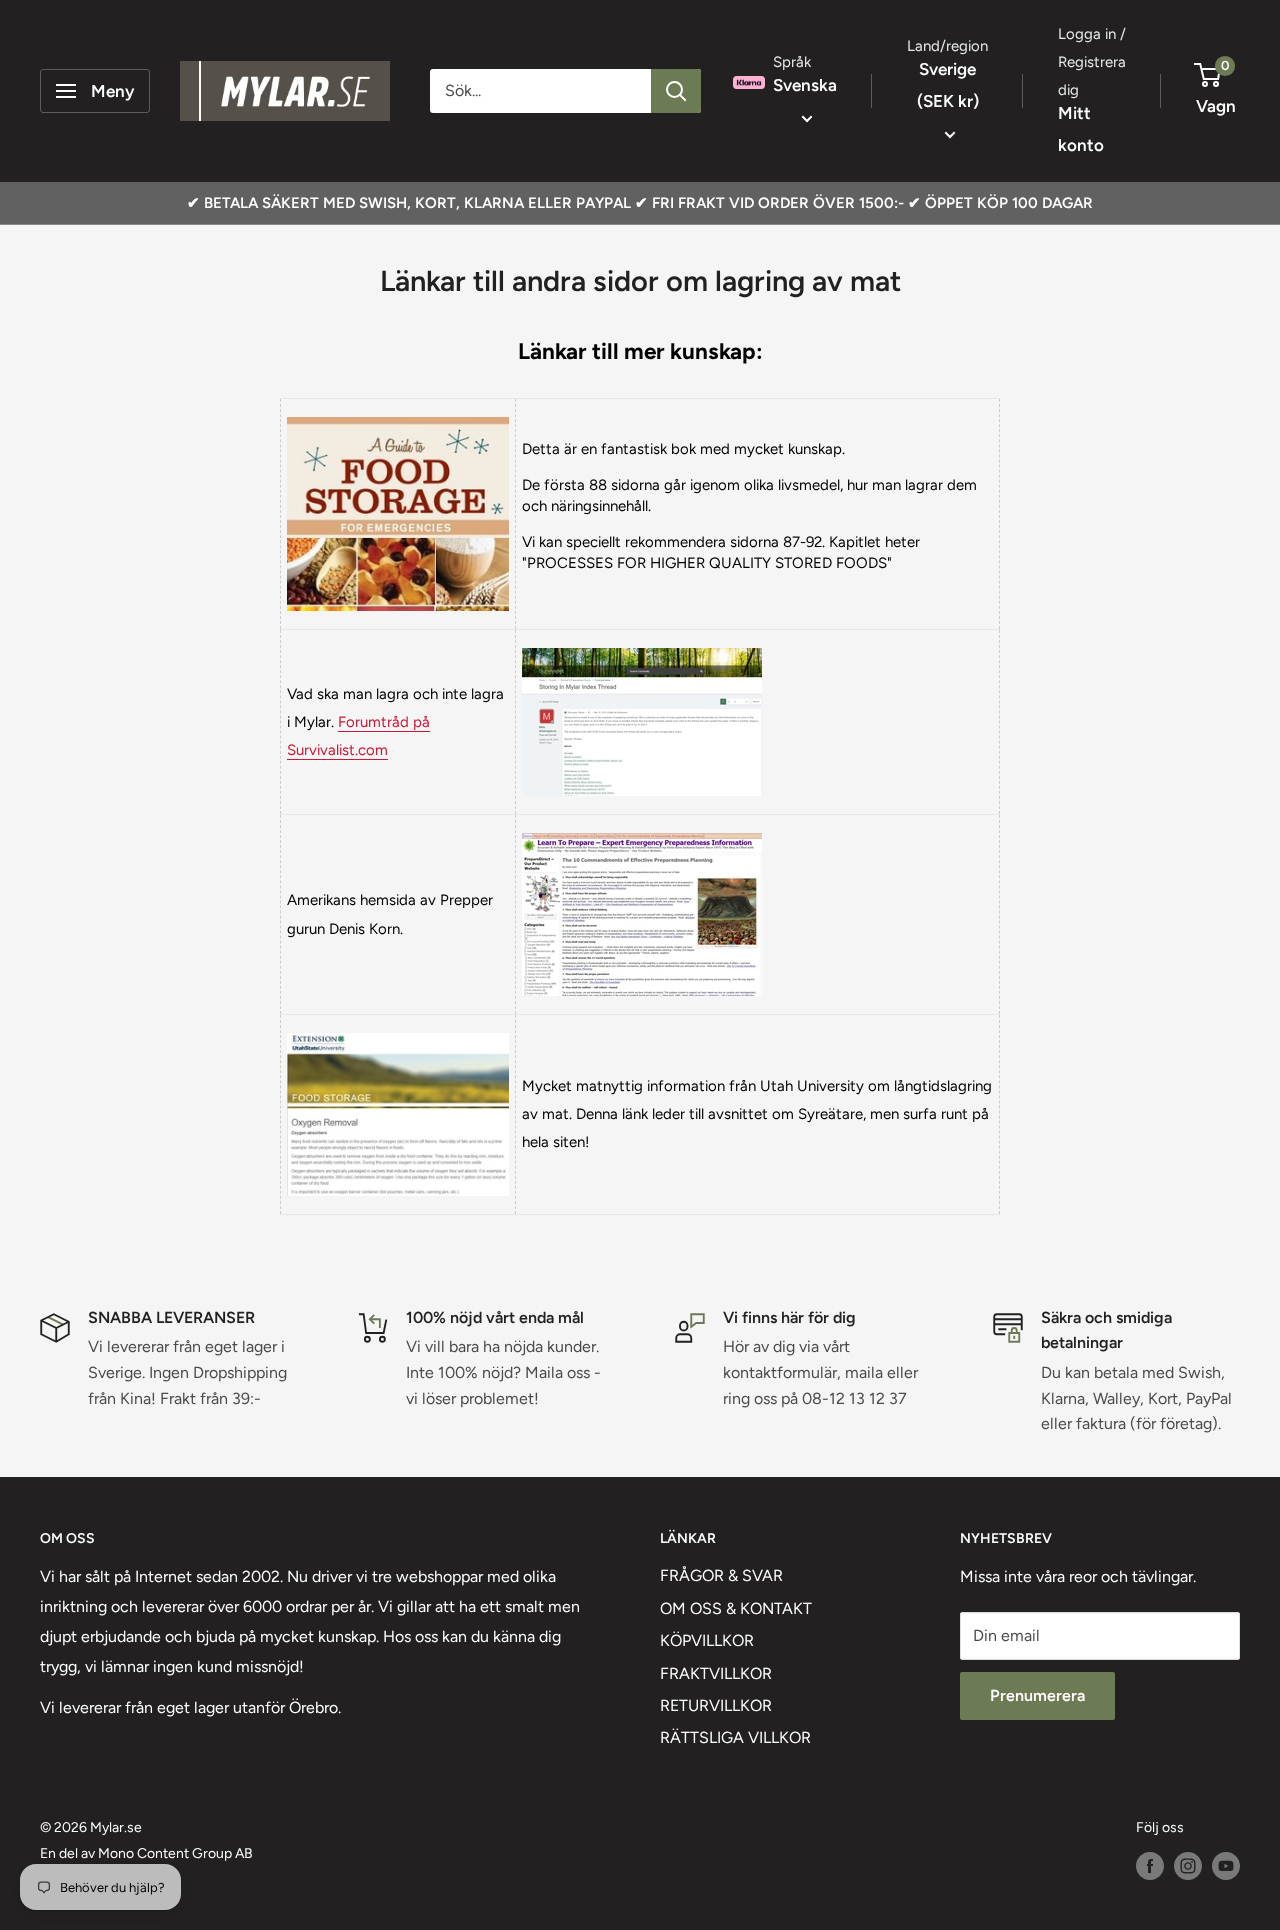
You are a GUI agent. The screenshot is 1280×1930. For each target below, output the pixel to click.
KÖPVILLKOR (707, 1640)
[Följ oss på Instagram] (1188, 1866)
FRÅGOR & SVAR (721, 1575)
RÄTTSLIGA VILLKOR (735, 1737)
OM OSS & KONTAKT (736, 1608)
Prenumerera (1037, 1695)
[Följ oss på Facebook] (1150, 1866)
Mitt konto (1081, 129)
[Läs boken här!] (398, 416)
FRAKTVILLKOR (716, 1673)
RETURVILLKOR (716, 1705)
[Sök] (676, 91)
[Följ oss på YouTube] (1226, 1866)
